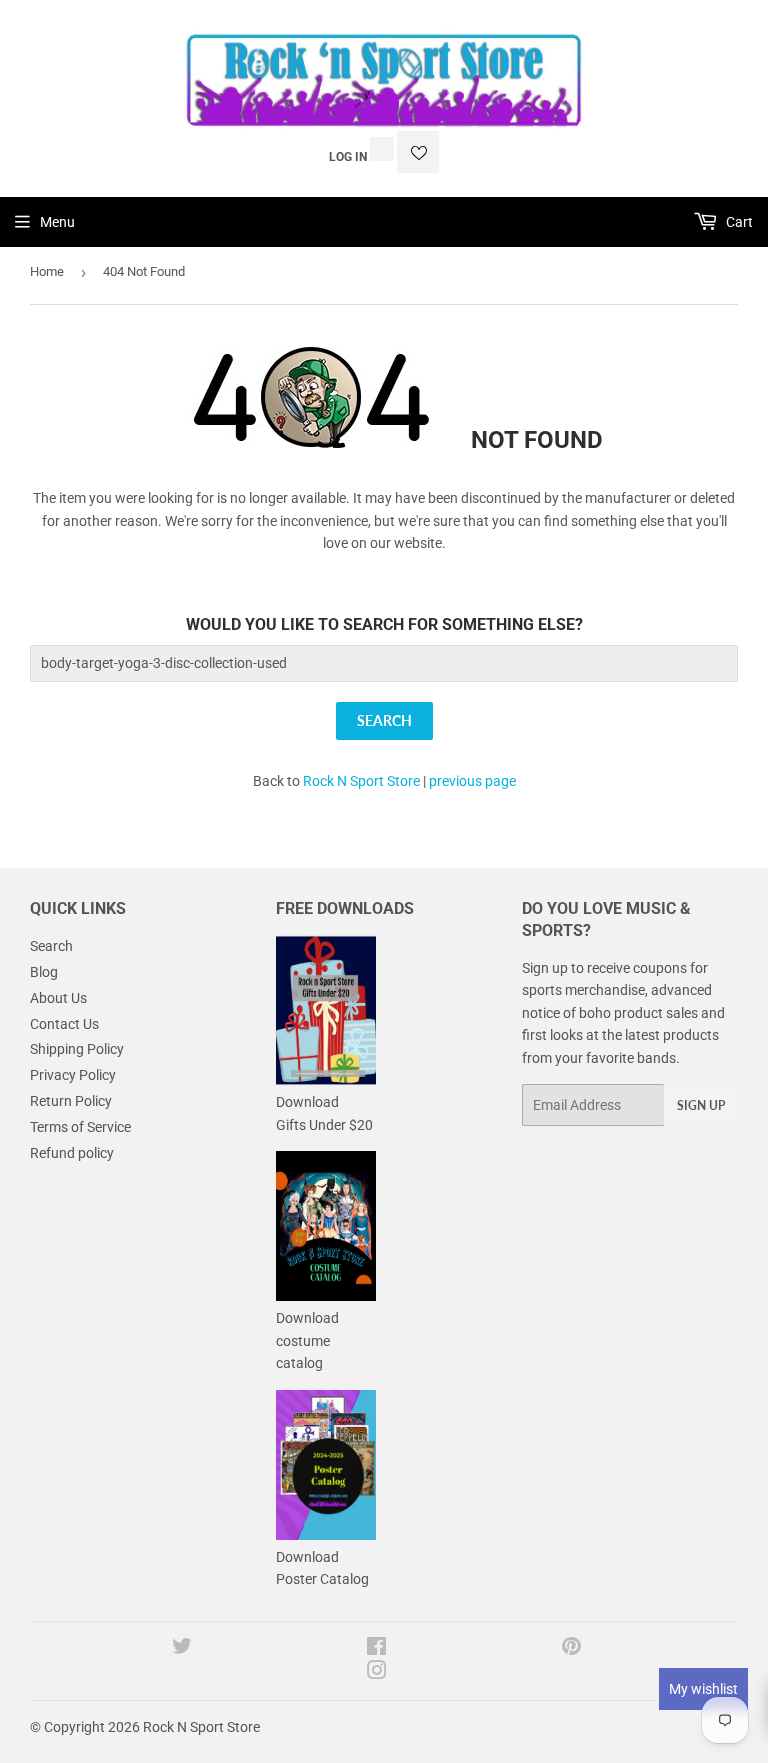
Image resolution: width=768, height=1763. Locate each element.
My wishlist (703, 1689)
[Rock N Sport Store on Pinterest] (571, 1649)
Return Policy (71, 1101)
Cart (738, 222)
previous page (472, 781)
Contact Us (64, 1024)
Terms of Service (80, 1127)
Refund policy (72, 1153)
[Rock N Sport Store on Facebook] (376, 1649)
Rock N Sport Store (361, 781)
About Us (58, 998)
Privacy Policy (73, 1075)
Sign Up (701, 1105)
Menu (57, 222)
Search (51, 946)
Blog (44, 972)
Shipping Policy (77, 1049)
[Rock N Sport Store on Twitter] (182, 1649)
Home (47, 271)
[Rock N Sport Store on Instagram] (377, 1673)
